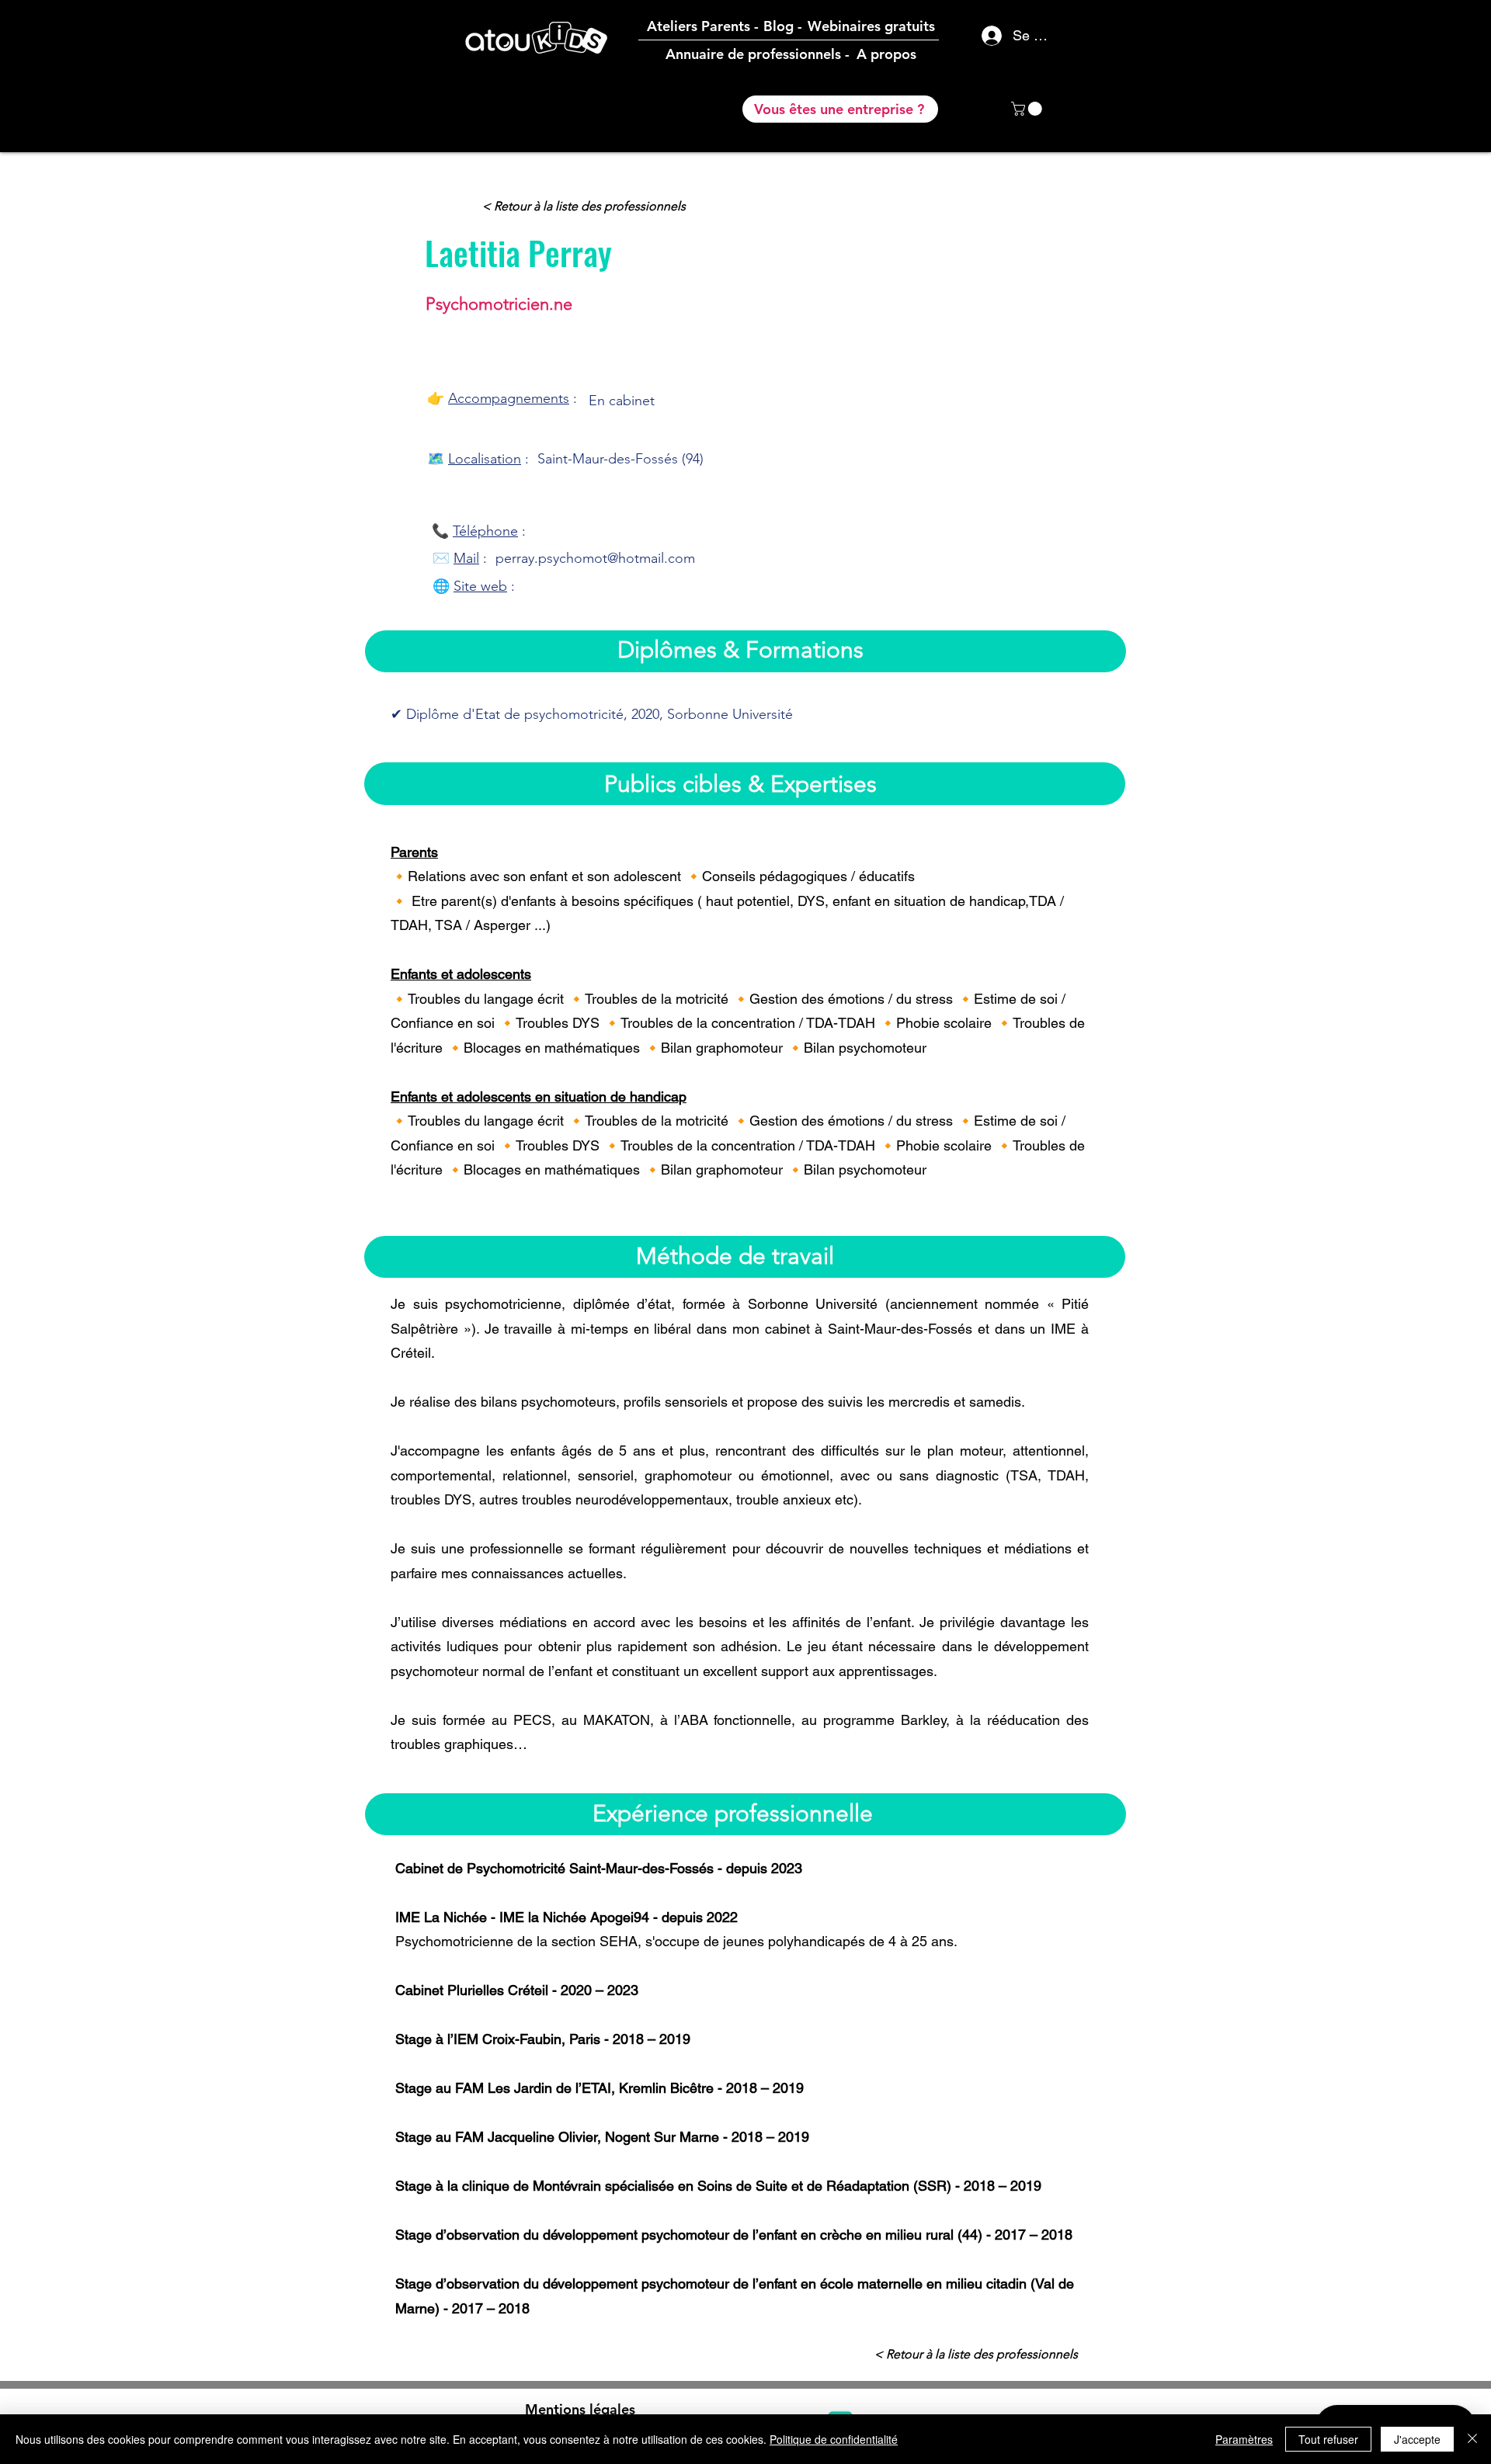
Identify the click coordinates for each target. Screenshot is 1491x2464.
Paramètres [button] (1244, 2439)
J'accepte (1417, 2439)
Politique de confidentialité (834, 2439)
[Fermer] (1472, 2439)
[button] (1028, 109)
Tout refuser (1328, 2439)
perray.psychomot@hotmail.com (595, 558)
